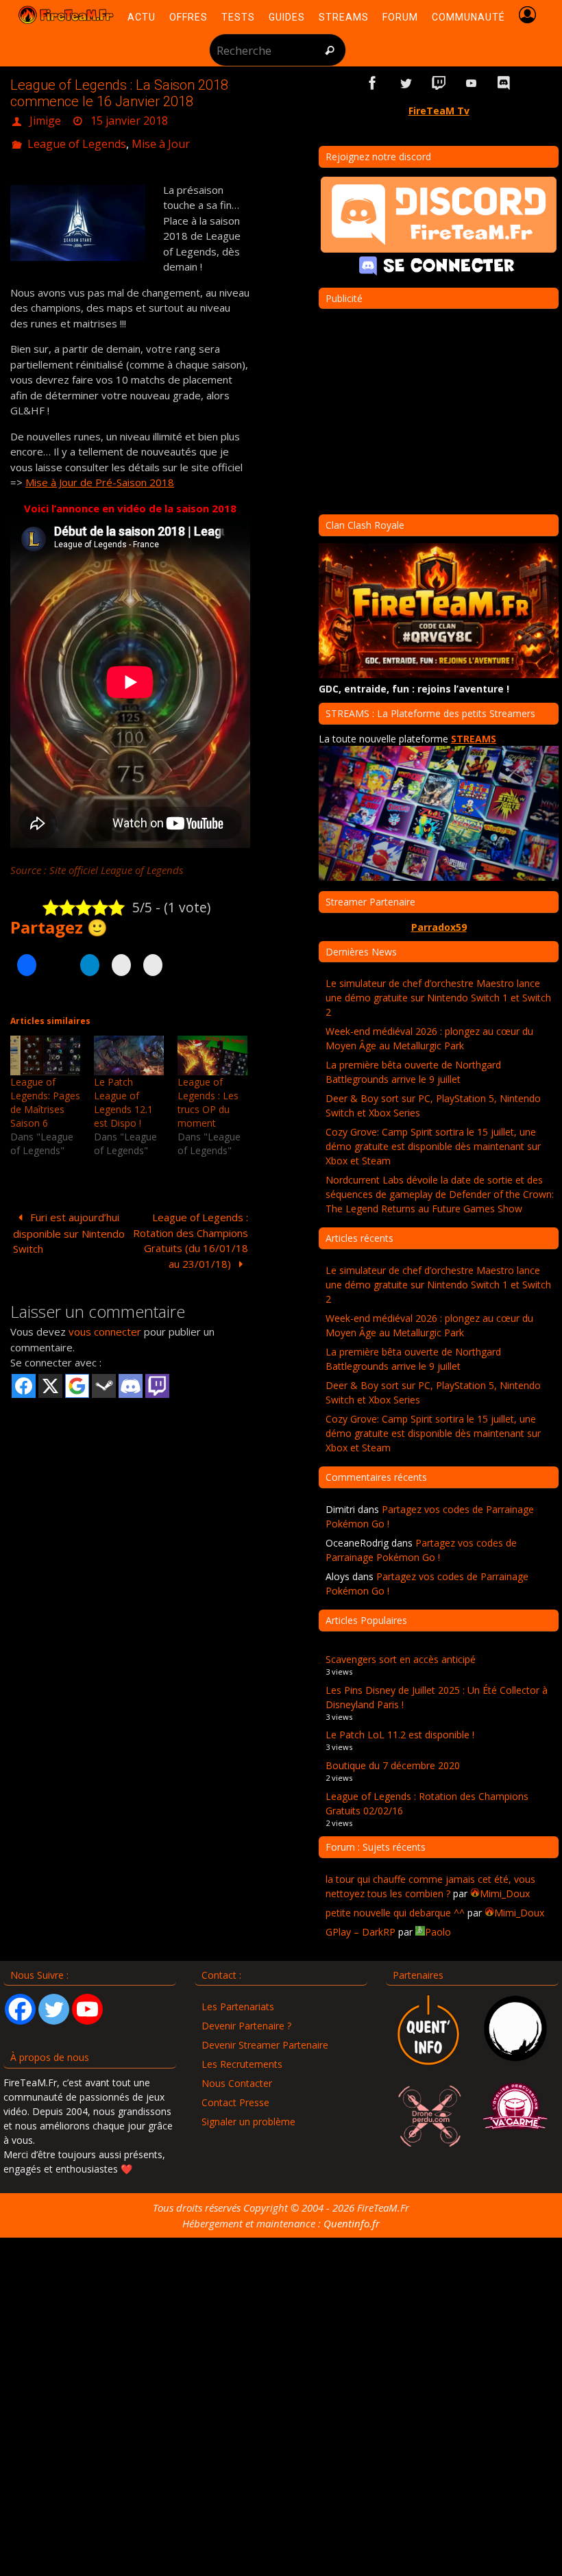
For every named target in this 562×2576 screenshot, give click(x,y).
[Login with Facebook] (24, 1378)
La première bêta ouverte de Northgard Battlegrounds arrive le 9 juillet (413, 1072)
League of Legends (77, 138)
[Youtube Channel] (87, 2009)
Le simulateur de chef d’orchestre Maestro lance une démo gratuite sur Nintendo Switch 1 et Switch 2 (438, 998)
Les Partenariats (238, 2006)
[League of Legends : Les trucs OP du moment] (212, 1047)
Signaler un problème (248, 2122)
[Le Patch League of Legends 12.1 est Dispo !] (129, 1047)
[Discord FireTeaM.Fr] (504, 83)
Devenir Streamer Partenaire (265, 2045)
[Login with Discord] (131, 1378)
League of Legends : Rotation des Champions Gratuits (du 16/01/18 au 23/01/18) (191, 1233)
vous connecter (105, 1324)
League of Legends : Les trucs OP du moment (208, 1095)
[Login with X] (50, 1378)
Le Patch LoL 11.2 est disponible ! (400, 1735)
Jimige (45, 119)
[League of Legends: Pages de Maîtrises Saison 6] (45, 1047)
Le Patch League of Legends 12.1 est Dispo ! (123, 1095)
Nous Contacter (237, 2083)
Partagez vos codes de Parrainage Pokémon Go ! (421, 1550)
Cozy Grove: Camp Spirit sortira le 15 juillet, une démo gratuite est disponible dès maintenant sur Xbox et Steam (433, 1146)
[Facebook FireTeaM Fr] (373, 83)
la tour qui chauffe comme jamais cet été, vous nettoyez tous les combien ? (430, 1886)
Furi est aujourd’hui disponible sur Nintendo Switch (69, 1225)
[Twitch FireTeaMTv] (439, 83)
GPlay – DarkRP (361, 1932)
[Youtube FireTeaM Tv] (472, 83)
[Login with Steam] (104, 1378)
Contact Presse (235, 2102)
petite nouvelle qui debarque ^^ (395, 1913)
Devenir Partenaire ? (246, 2026)
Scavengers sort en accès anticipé (401, 1659)
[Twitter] (54, 2009)
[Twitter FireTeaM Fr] (406, 83)
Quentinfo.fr (352, 2223)
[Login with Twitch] (157, 1378)
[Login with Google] (77, 1378)
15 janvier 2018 (129, 119)
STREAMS (474, 739)
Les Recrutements (242, 2064)
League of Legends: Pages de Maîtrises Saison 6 (45, 1095)
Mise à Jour (161, 138)
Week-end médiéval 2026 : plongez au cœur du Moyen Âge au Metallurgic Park (429, 1038)
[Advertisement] (130, 1502)
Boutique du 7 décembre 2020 (393, 1765)
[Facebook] (20, 2009)
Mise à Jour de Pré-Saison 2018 (100, 475)
